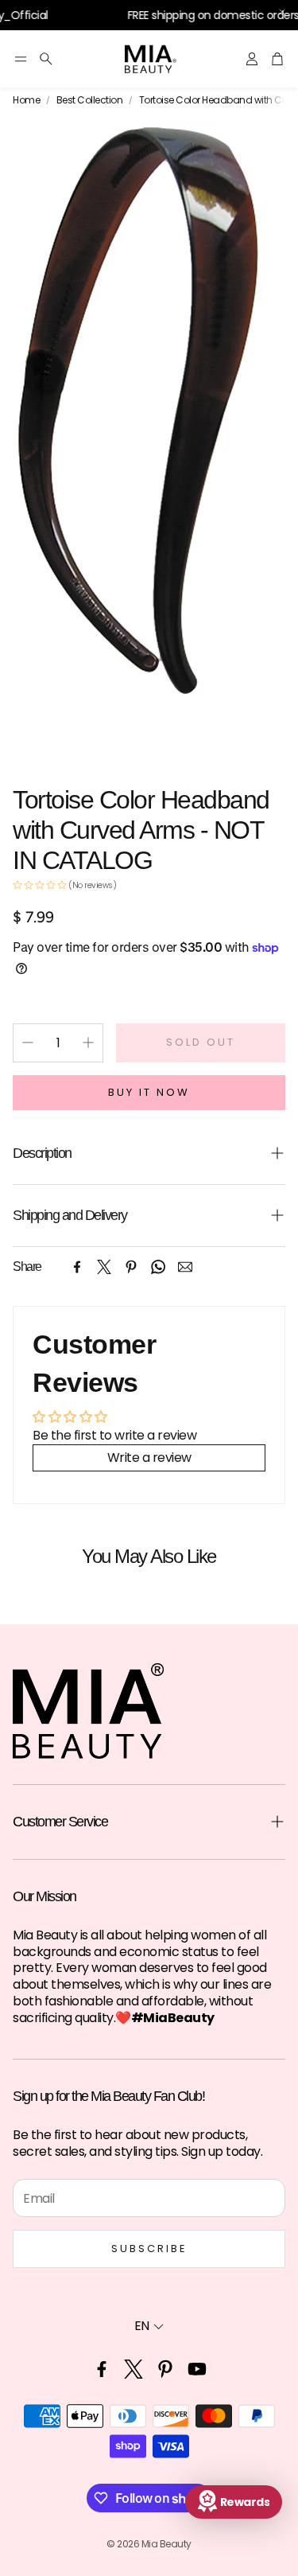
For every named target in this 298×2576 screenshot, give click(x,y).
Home (26, 100)
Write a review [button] (149, 1458)
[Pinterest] (131, 1267)
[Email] (185, 1267)
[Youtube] (197, 2369)
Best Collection (90, 100)
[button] (21, 59)
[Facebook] (77, 1267)
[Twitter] (104, 1267)
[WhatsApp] (158, 1267)
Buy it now (149, 1092)
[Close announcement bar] (282, 12)
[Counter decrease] (28, 1042)
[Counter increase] (88, 1042)
